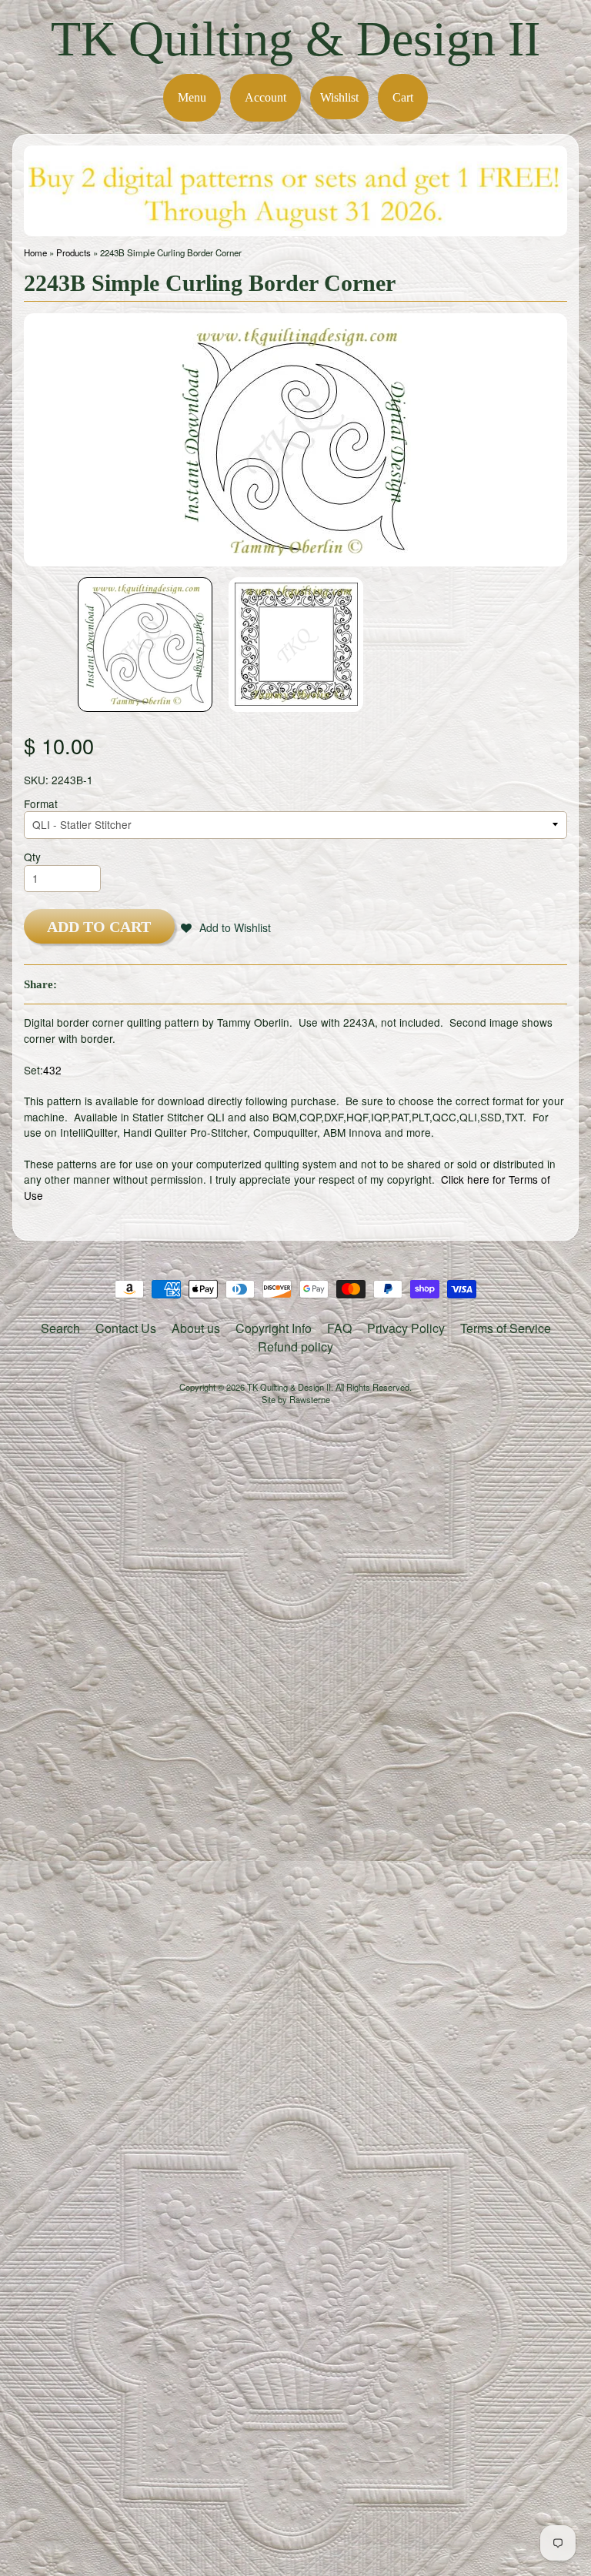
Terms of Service (506, 1328)
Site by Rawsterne (296, 1399)
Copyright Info (274, 1328)
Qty (32, 857)
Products (73, 252)
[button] (226, 927)
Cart (403, 97)
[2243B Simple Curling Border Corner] (145, 645)
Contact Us (126, 1328)
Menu (192, 97)
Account (265, 97)
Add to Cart (99, 927)
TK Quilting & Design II (295, 39)
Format (41, 804)
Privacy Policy (406, 1328)
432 (52, 1070)
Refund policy (295, 1346)
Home (35, 252)
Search (60, 1328)
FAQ (339, 1328)
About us (196, 1328)
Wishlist (339, 97)
